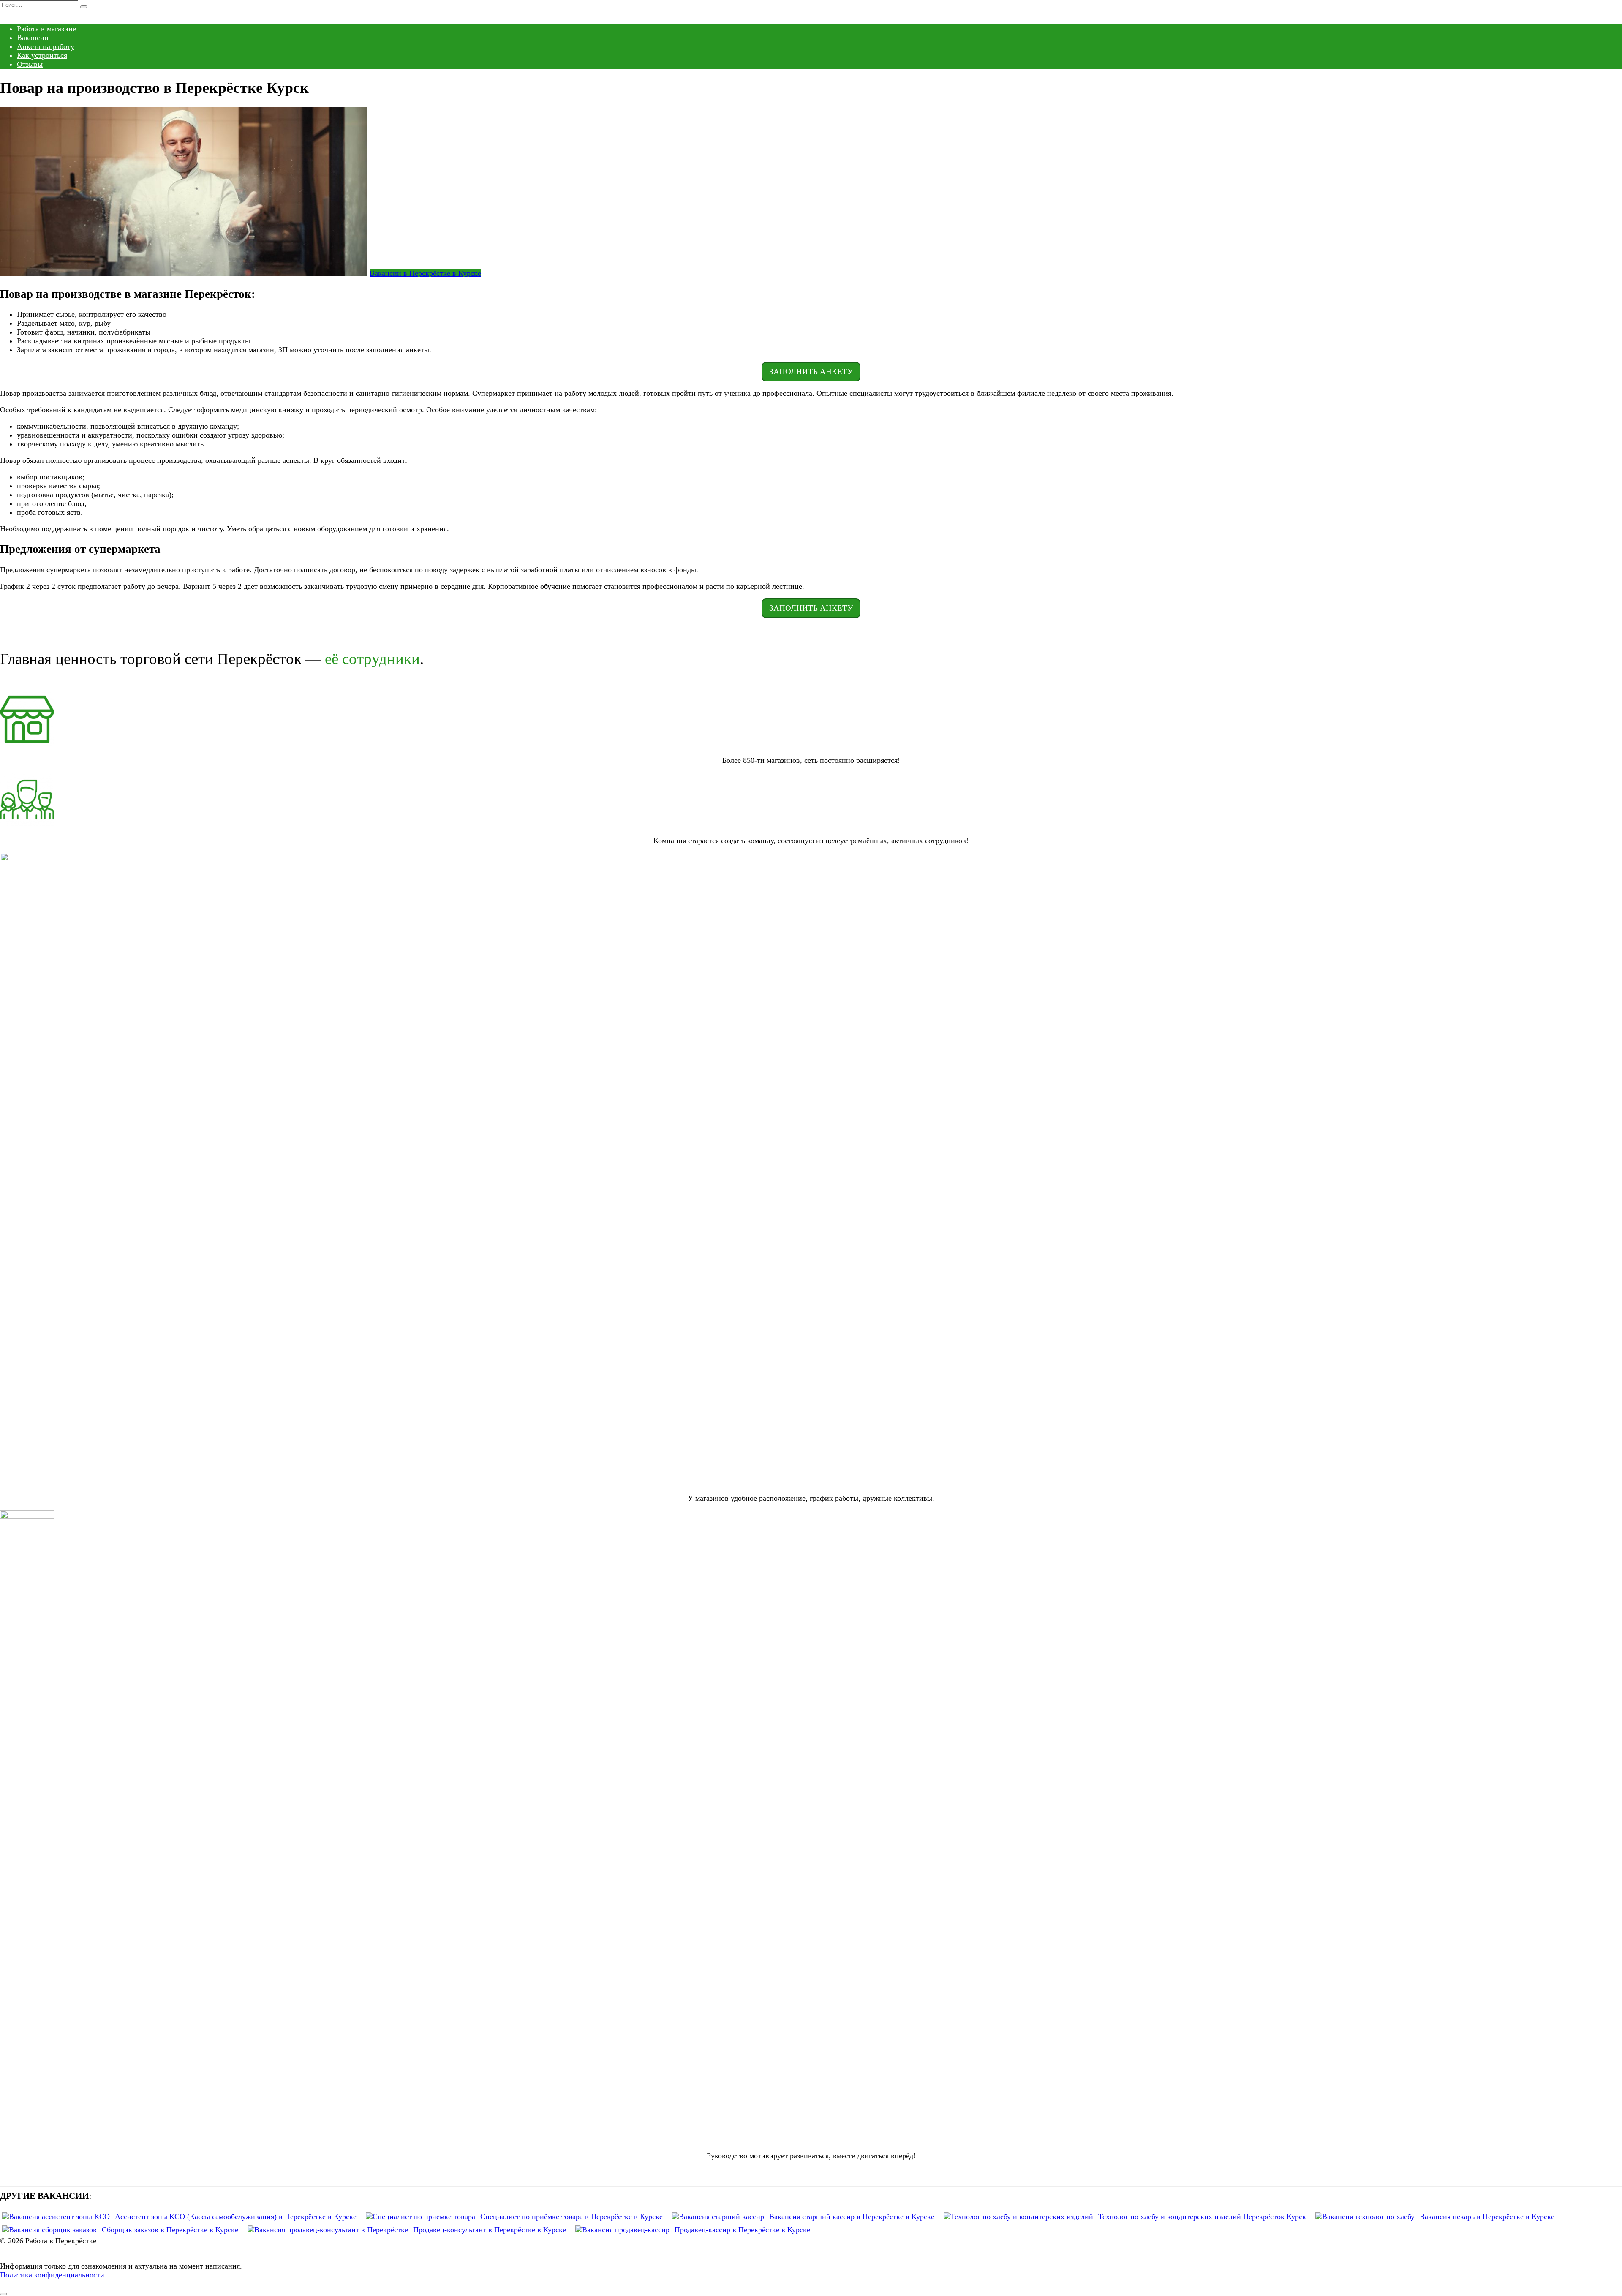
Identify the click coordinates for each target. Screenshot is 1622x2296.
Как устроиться (42, 55)
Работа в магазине (46, 29)
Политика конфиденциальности (52, 2275)
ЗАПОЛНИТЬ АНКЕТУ (811, 371)
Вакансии (33, 38)
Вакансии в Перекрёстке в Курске (425, 273)
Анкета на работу (46, 46)
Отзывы (30, 64)
